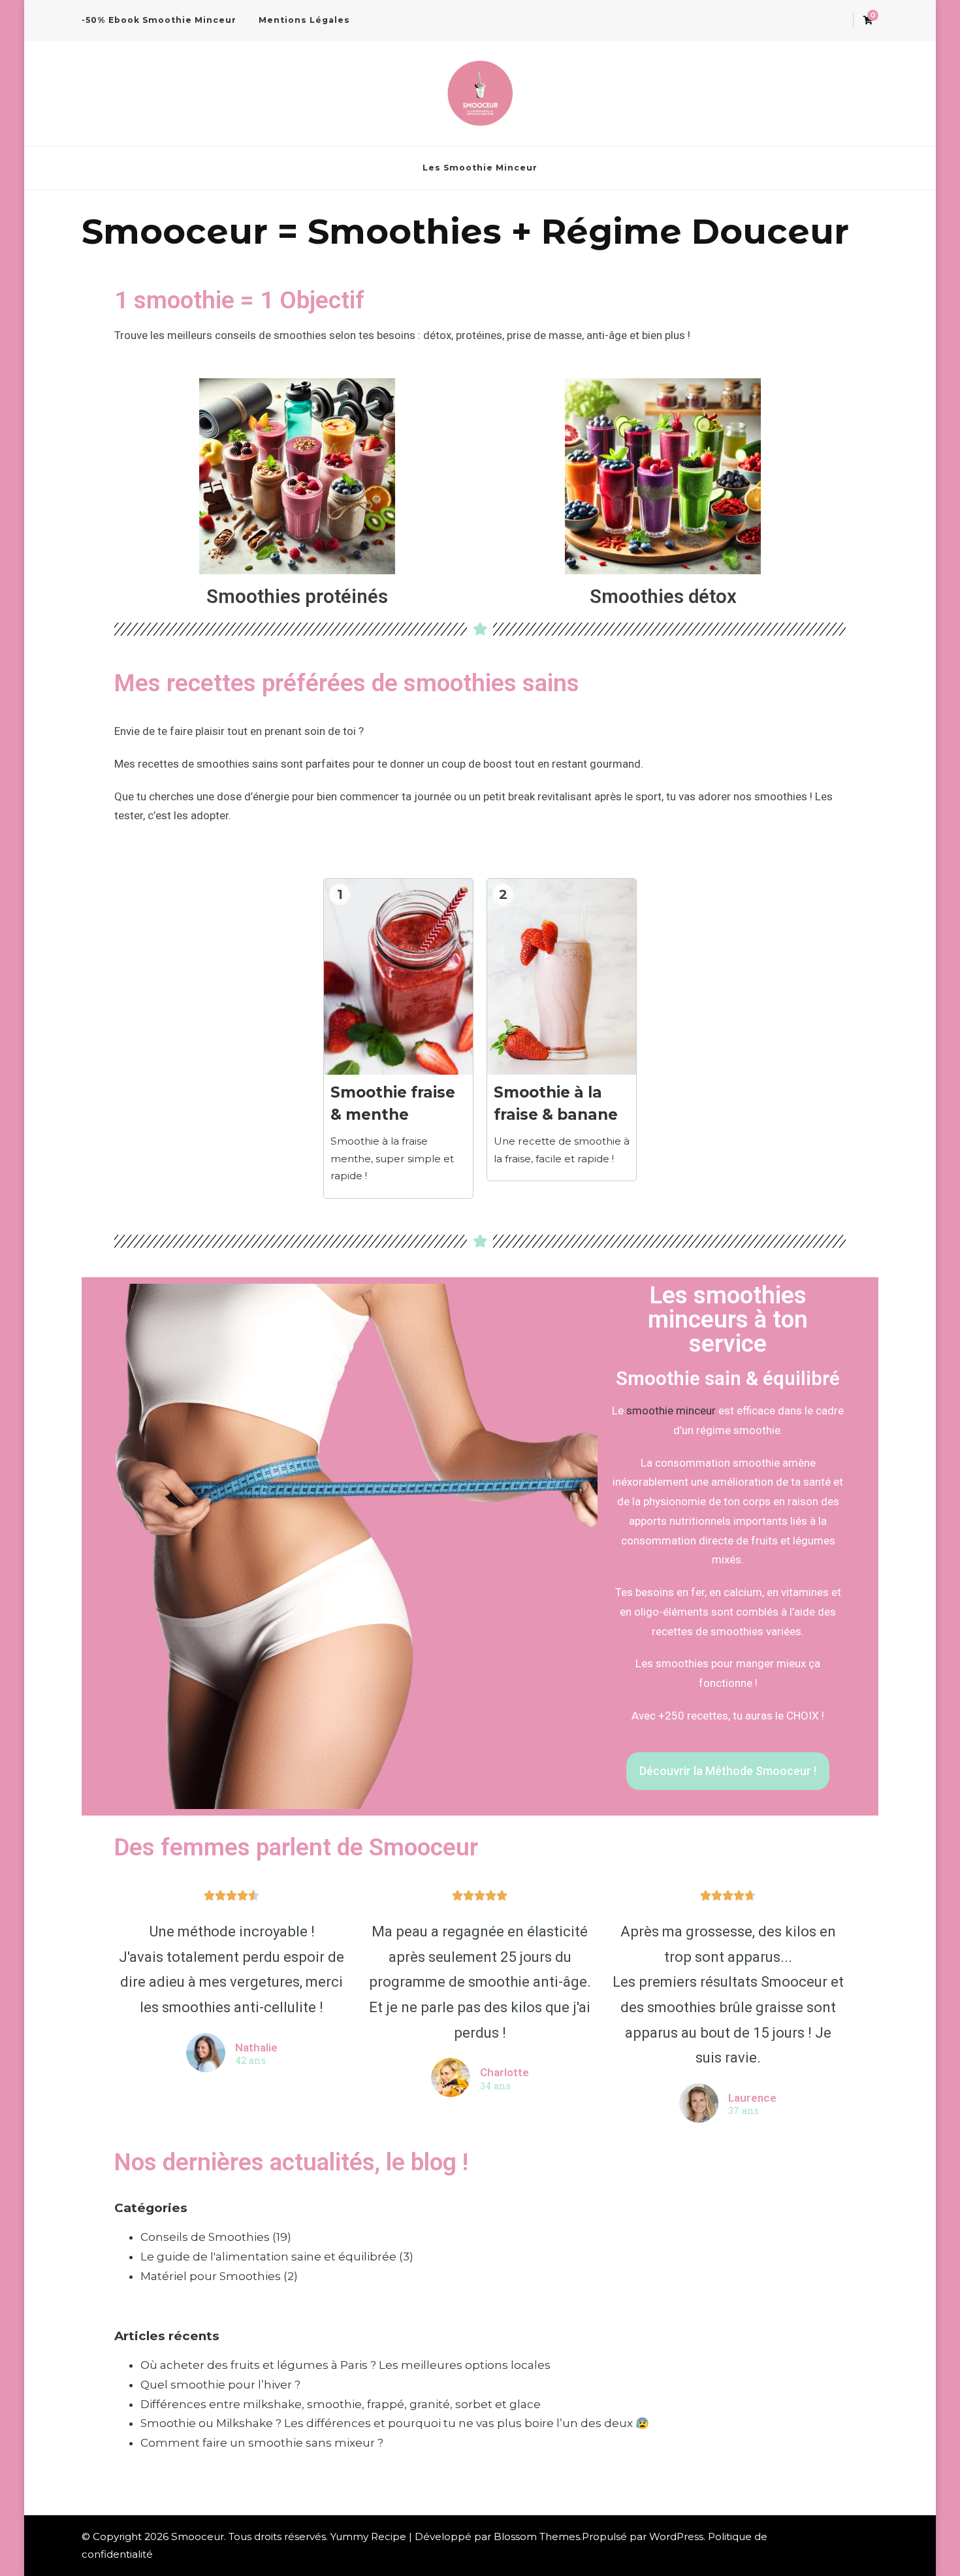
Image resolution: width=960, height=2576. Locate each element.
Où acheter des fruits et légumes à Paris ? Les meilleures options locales (345, 2365)
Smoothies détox (663, 596)
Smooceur (198, 2536)
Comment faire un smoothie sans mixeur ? (262, 2443)
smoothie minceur (671, 1410)
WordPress (676, 2536)
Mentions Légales (304, 20)
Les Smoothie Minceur (480, 168)
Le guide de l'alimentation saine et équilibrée (268, 2257)
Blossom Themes (537, 2536)
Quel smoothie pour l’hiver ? (220, 2385)
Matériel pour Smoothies (211, 2276)
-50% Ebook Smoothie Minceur (159, 20)
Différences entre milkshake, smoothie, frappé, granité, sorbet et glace (341, 2404)
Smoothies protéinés (297, 596)
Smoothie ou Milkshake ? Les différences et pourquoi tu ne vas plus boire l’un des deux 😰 (395, 2423)
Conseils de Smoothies (205, 2237)
